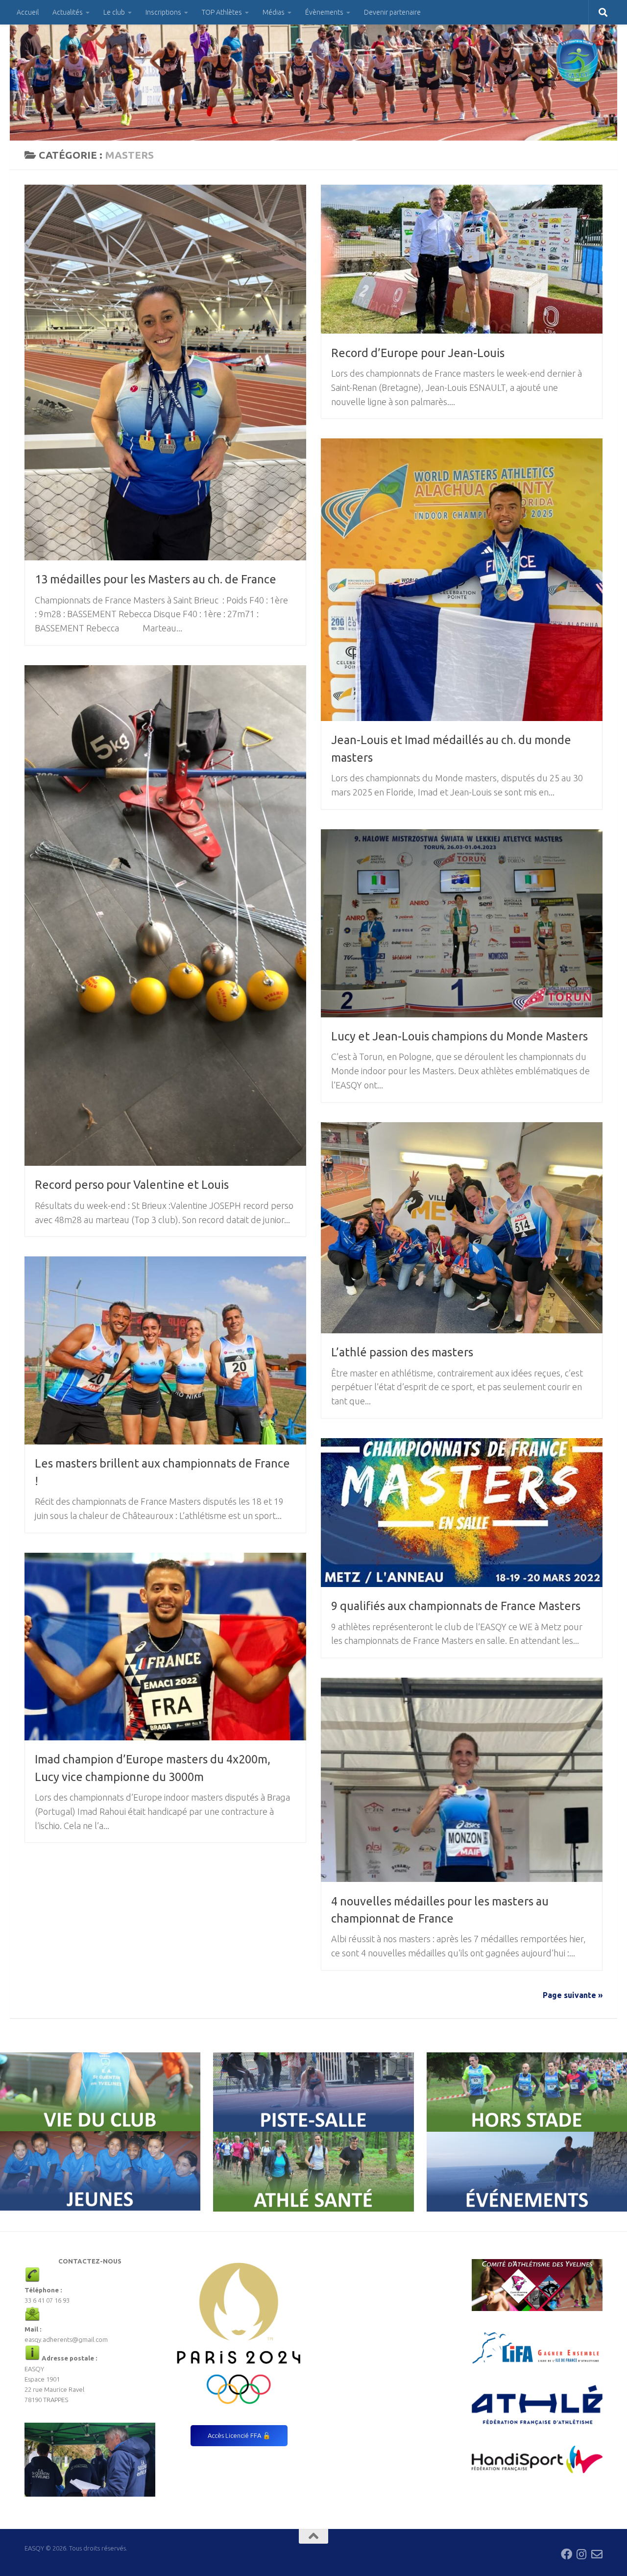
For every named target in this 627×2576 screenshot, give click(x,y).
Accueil (28, 12)
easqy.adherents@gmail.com (66, 2339)
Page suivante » (573, 1995)
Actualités (68, 12)
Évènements (324, 12)
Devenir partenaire (392, 12)
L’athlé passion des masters (402, 1352)
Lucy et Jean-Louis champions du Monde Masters (459, 1036)
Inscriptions (163, 12)
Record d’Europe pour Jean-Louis (418, 353)
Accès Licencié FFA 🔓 (239, 2435)
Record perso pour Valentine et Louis (132, 1184)
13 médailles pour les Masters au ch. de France (156, 579)
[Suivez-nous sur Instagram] (582, 2554)
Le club (114, 12)
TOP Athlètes (222, 12)
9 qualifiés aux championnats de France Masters (456, 1606)
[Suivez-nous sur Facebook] (567, 2554)
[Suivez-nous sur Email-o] (597, 2554)
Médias (274, 12)
